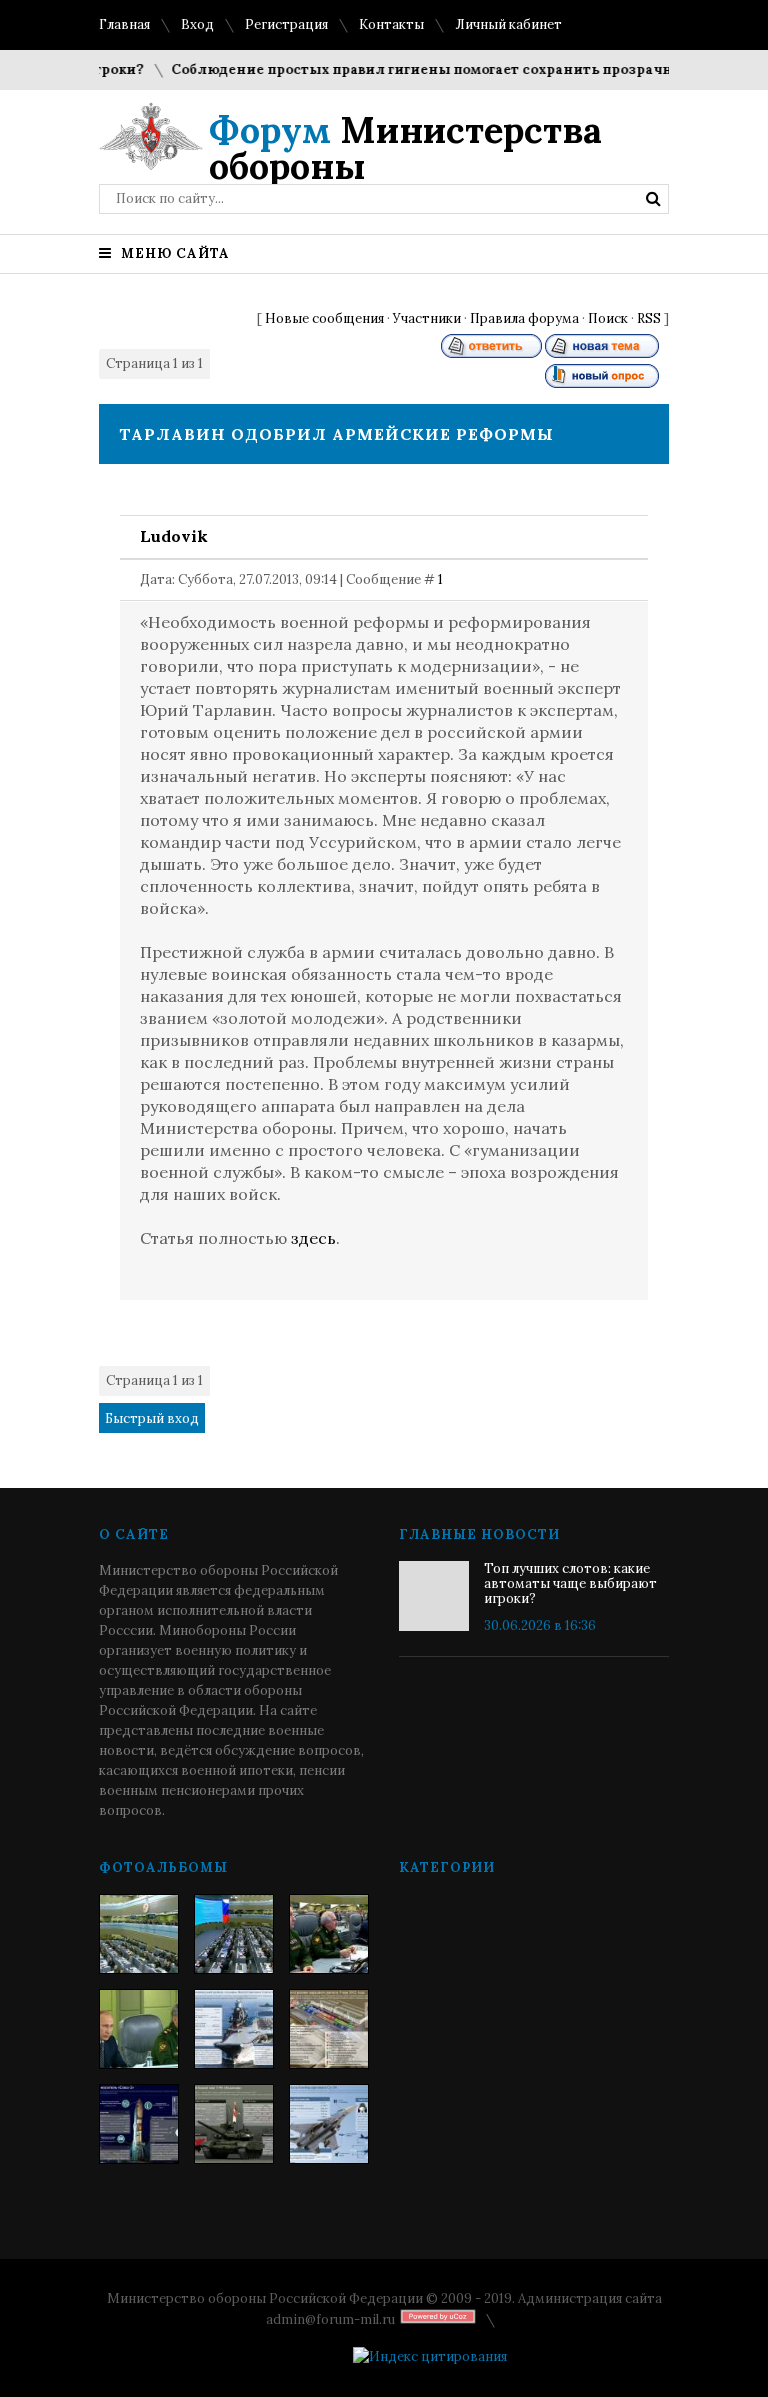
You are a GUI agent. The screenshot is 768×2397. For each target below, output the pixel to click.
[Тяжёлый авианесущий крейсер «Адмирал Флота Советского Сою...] (234, 2029)
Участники (427, 318)
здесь (313, 1238)
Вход (197, 24)
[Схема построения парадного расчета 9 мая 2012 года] (329, 2029)
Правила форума (524, 318)
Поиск (608, 318)
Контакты (391, 24)
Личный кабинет (508, 24)
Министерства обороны (405, 148)
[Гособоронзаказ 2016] (139, 2029)
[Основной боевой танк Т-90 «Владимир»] (234, 2124)
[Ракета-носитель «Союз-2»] (139, 2124)
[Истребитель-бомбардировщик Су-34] (329, 2124)
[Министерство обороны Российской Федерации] (139, 1934)
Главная (124, 24)
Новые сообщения (324, 318)
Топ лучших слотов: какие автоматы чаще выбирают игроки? (570, 1583)
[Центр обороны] (234, 1934)
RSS (649, 318)
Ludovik (174, 536)
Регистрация (286, 24)
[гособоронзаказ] (329, 1934)
